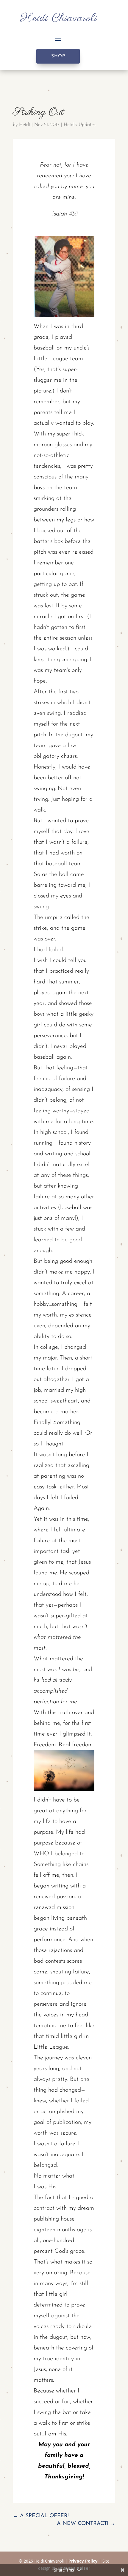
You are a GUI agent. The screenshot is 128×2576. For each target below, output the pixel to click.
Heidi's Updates (80, 125)
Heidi (25, 125)
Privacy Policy (83, 2561)
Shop (58, 56)
